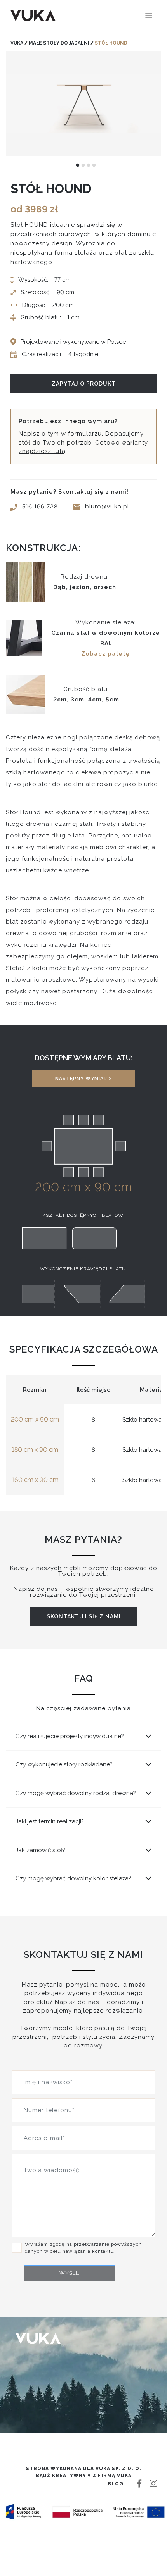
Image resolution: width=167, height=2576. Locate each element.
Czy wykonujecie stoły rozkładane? (64, 1764)
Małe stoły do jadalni (59, 43)
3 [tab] (89, 165)
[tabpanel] (83, 103)
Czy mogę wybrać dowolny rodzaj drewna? (76, 1793)
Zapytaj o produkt (84, 384)
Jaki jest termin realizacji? (50, 1821)
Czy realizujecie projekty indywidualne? (70, 1736)
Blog (116, 2484)
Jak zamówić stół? (40, 1850)
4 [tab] (94, 165)
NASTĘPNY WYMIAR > (83, 1079)
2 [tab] (83, 165)
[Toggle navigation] (149, 16)
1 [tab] (78, 165)
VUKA (17, 43)
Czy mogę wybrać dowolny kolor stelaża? (73, 1878)
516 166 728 (40, 507)
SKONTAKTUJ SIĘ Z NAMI (84, 1616)
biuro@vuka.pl (107, 507)
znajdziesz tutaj (43, 451)
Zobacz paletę (105, 654)
